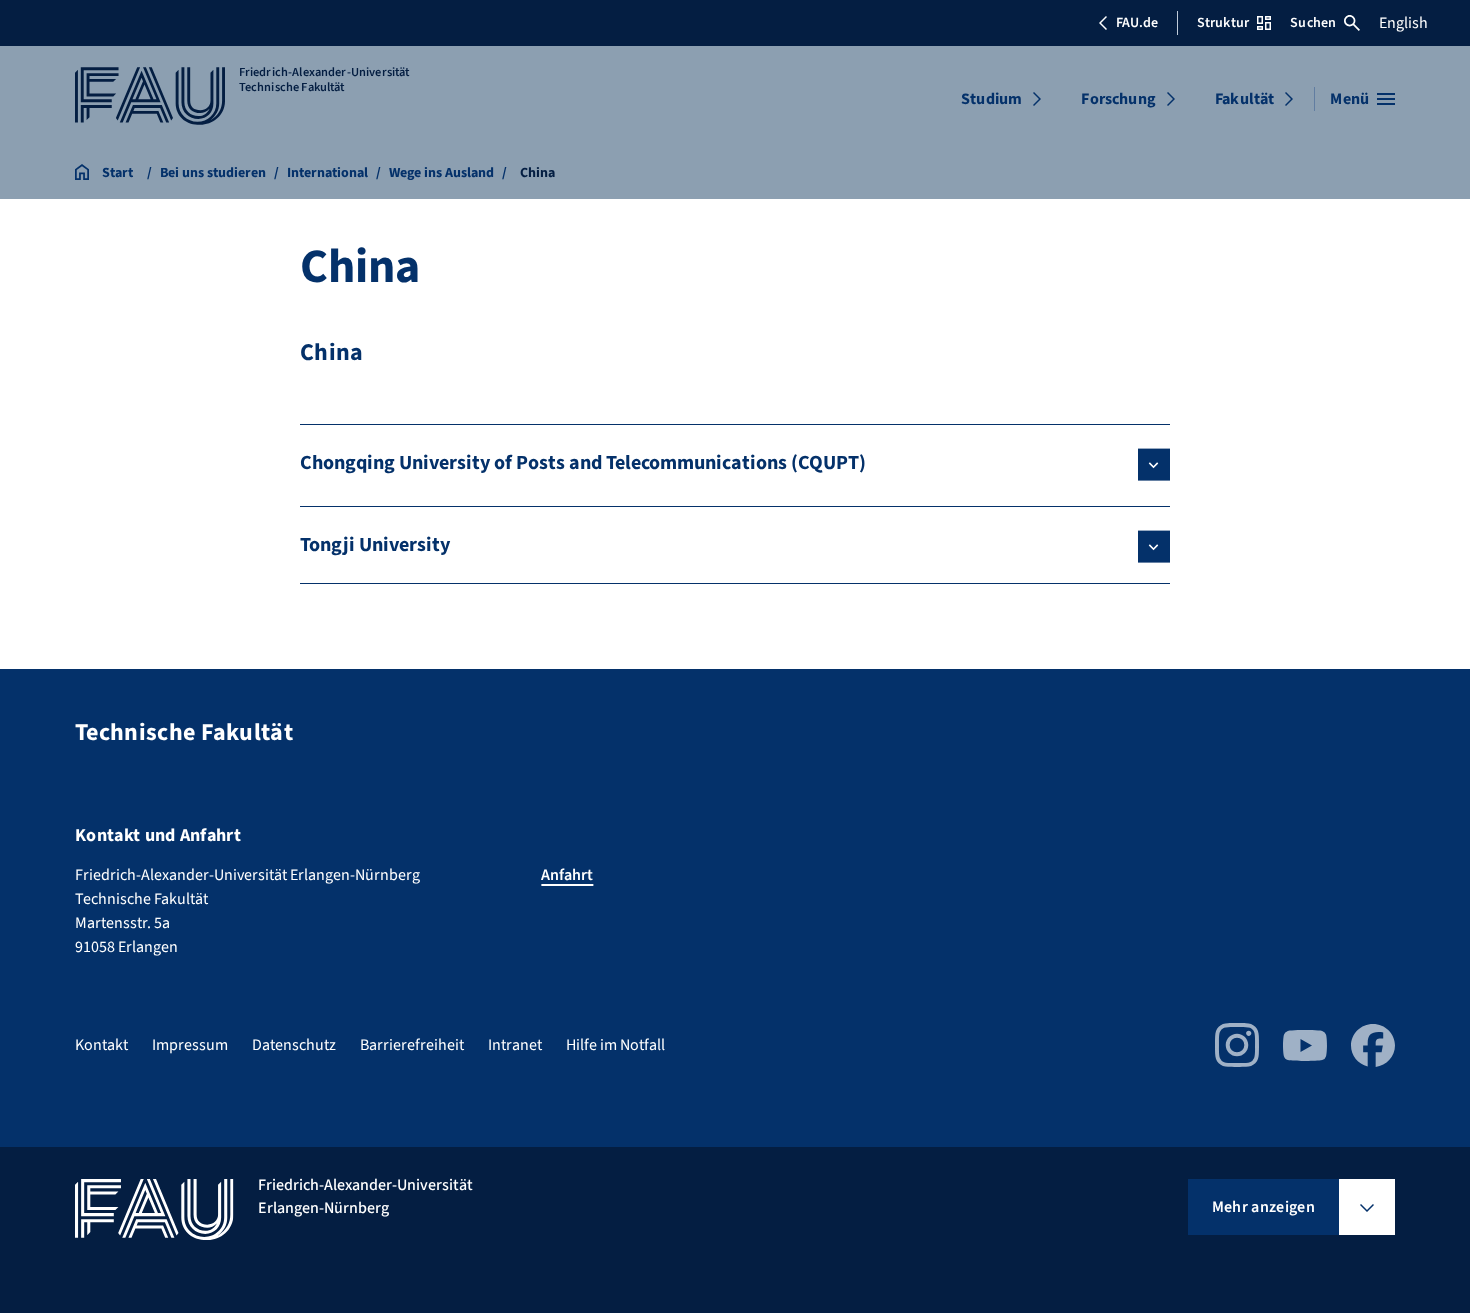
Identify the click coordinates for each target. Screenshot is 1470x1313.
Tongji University (375, 545)
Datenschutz (294, 1045)
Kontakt (101, 1045)
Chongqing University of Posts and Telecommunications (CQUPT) (583, 463)
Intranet (515, 1045)
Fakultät (1244, 99)
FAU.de (1137, 23)
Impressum (190, 1045)
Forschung (1118, 99)
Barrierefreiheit (412, 1045)
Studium (991, 99)
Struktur (1223, 23)
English (1403, 23)
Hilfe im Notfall (615, 1045)
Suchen (1313, 23)
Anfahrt (567, 875)
